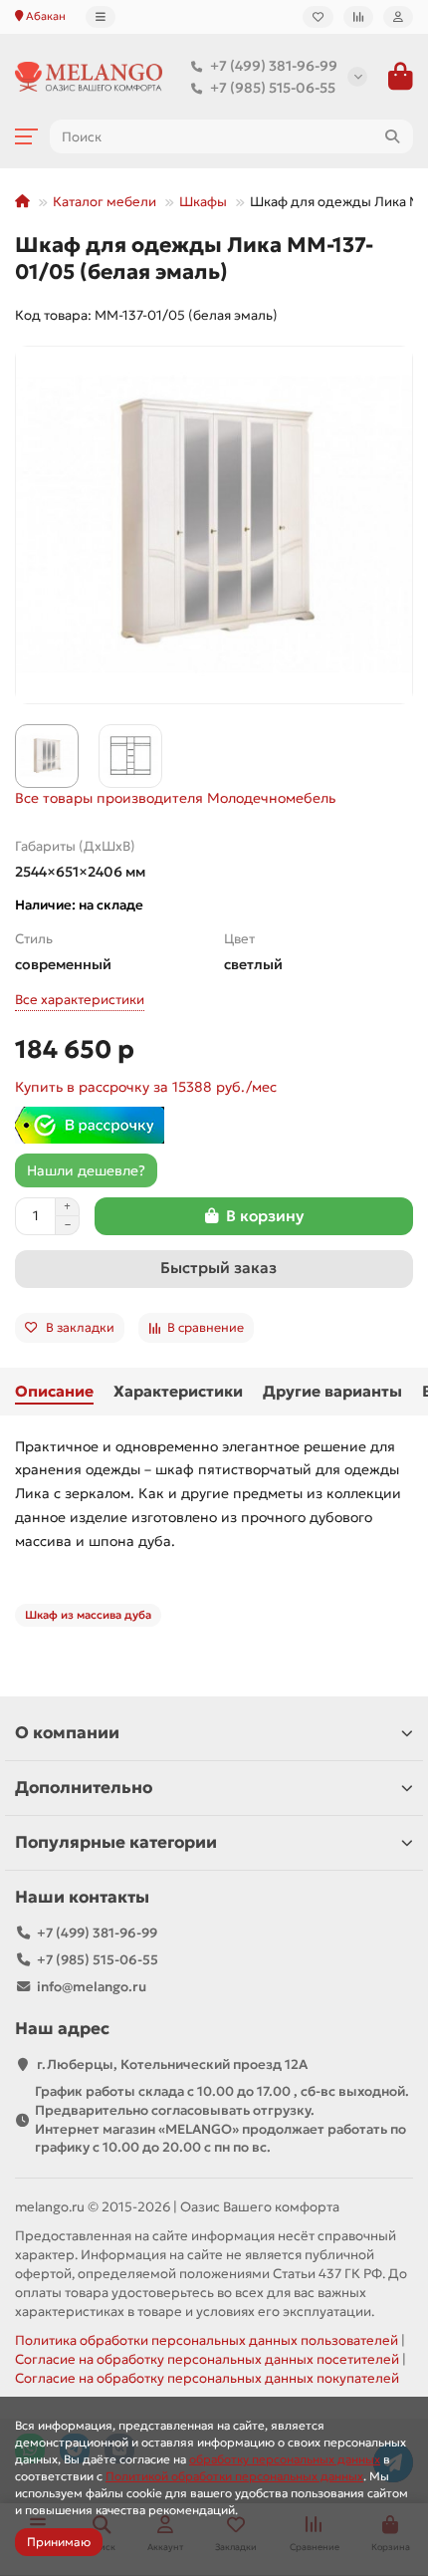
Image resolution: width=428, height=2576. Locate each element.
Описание (54, 1391)
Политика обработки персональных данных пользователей (207, 2340)
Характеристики (178, 1391)
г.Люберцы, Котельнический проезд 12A (172, 2064)
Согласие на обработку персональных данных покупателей (207, 2378)
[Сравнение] (358, 17)
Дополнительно (84, 1788)
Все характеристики (80, 1000)
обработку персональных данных (285, 2459)
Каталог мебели (105, 202)
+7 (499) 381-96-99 (274, 66)
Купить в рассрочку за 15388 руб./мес (146, 1087)
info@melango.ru (92, 1987)
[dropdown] (101, 17)
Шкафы (203, 202)
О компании (67, 1733)
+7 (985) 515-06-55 (273, 88)
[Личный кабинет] (398, 17)
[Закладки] (318, 17)
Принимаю (59, 2542)
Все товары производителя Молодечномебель (175, 798)
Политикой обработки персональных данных (234, 2476)
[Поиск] (392, 136)
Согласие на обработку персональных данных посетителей (207, 2359)
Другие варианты (332, 1391)
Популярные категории (116, 1842)
